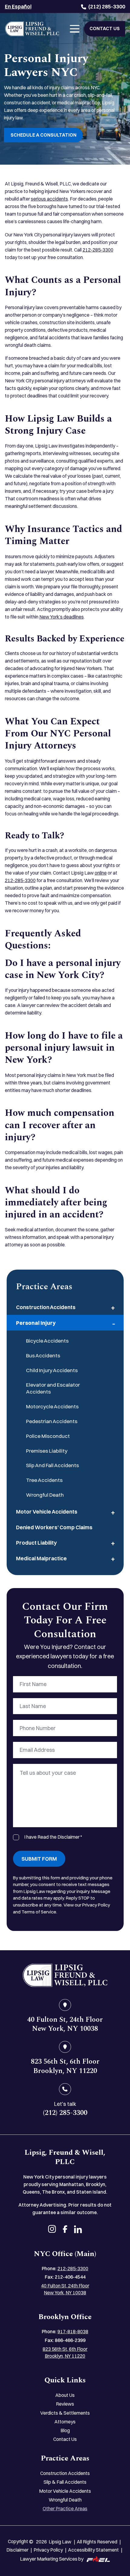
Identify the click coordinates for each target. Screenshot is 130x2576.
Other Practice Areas (65, 2509)
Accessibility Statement (93, 2550)
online (101, 873)
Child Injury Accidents (52, 1370)
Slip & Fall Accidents (65, 2482)
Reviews (65, 2404)
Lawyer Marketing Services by (52, 2559)
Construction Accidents (46, 1307)
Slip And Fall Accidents (52, 1465)
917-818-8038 (73, 2332)
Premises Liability (47, 1451)
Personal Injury (36, 1323)
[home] (65, 1975)
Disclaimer (17, 2550)
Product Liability (36, 1543)
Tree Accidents (44, 1480)
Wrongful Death (45, 1495)
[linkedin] (78, 2230)
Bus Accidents (43, 1355)
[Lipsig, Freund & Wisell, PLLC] (32, 29)
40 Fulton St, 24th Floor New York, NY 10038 (65, 2289)
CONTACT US (105, 28)
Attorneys (65, 2422)
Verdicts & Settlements (65, 2413)
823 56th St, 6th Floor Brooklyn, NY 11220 (65, 2353)
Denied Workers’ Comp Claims (54, 1527)
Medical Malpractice (41, 1558)
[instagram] (52, 2230)
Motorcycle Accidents (52, 1406)
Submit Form (39, 1859)
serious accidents (49, 199)
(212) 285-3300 (107, 6)
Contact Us (65, 2439)
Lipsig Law (60, 2542)
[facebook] (65, 2230)
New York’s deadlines (62, 617)
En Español (18, 6)
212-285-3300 (98, 250)
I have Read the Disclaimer (53, 1837)
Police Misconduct (48, 1436)
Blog (65, 2430)
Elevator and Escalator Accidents (53, 1388)
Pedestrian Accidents (52, 1421)
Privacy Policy (48, 2550)
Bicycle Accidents (47, 1341)
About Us (65, 2395)
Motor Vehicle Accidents (47, 1512)
